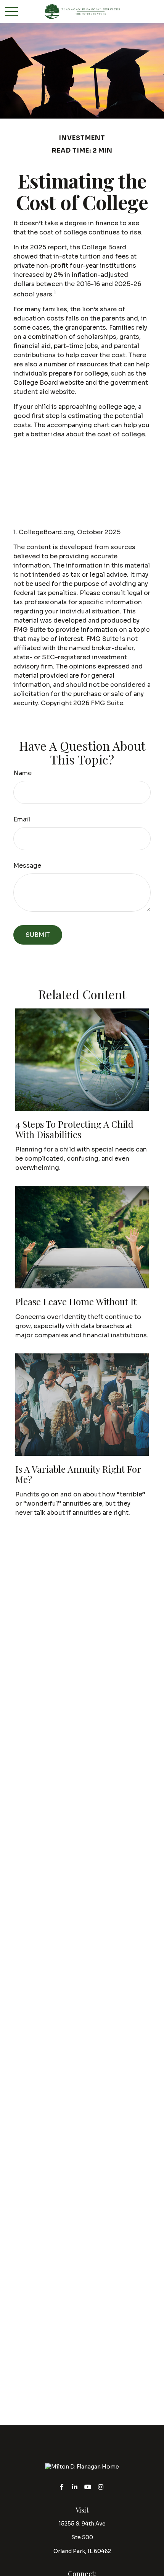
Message (27, 866)
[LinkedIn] (75, 2487)
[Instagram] (101, 2487)
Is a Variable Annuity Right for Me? (78, 1474)
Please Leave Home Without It (76, 1301)
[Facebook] (62, 2487)
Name (23, 773)
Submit (38, 935)
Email (22, 819)
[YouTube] (88, 2487)
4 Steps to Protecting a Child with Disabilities (74, 1129)
